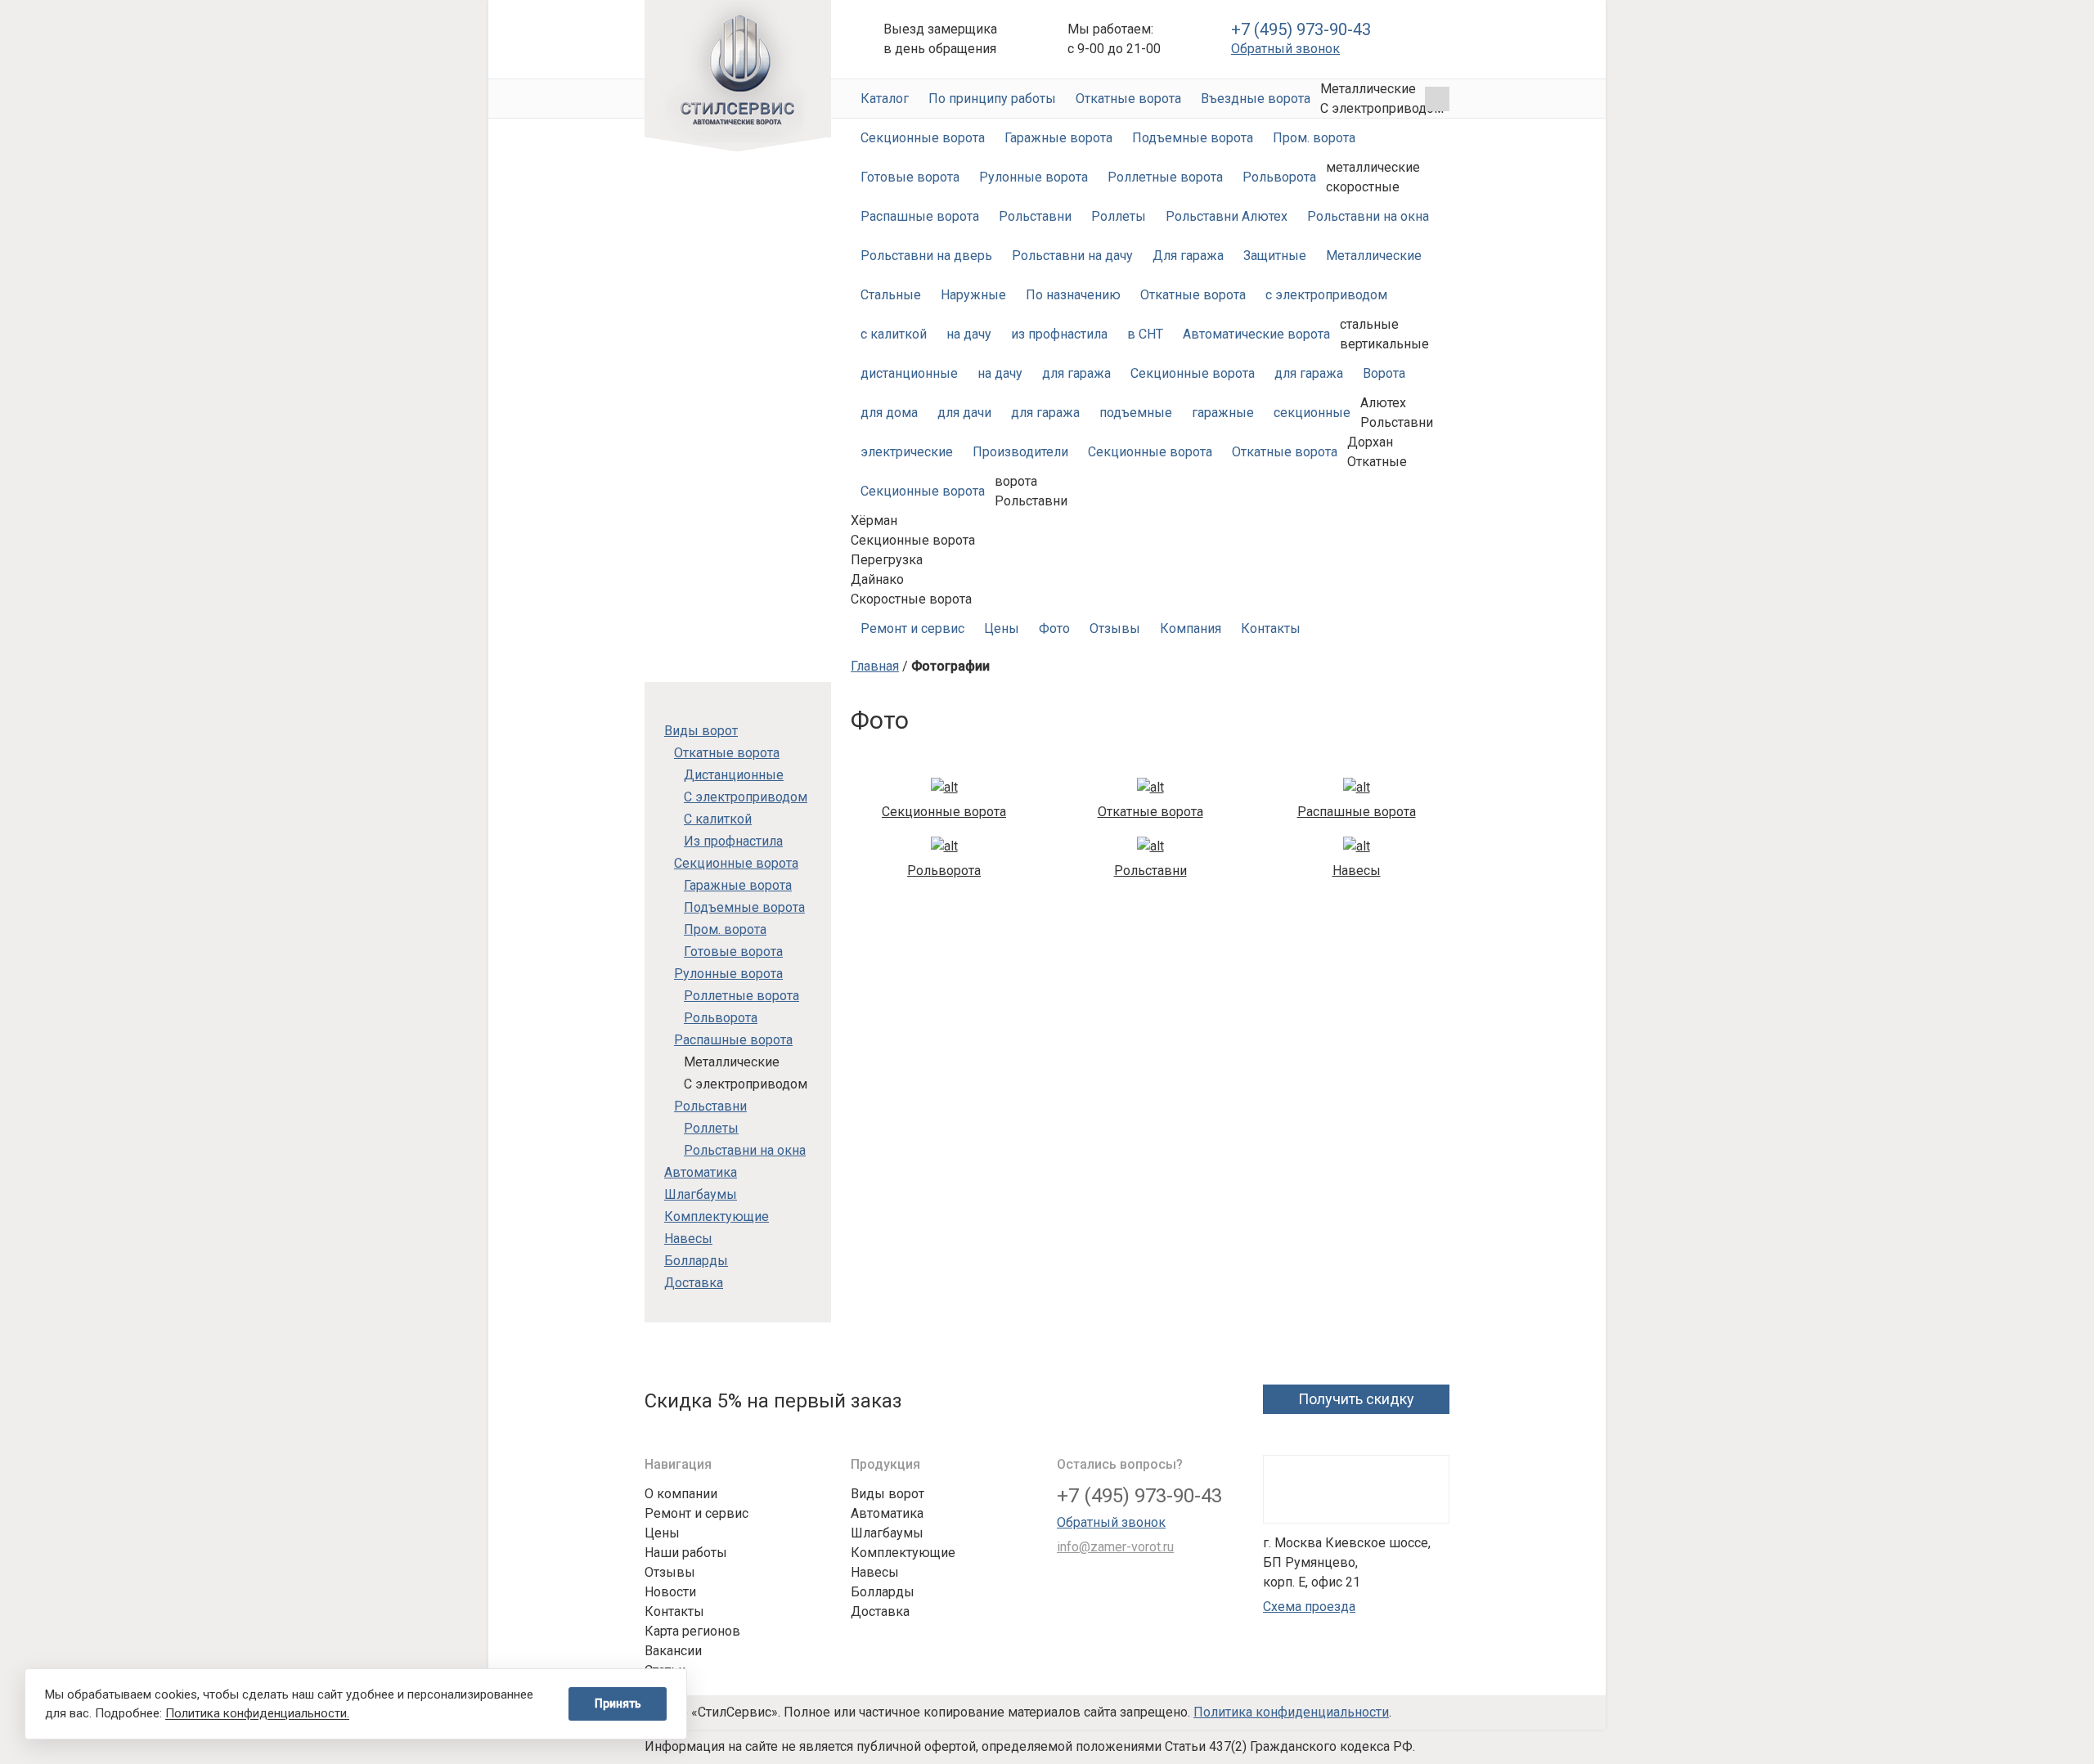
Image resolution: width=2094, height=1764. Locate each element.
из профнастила (1059, 334)
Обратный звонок (1285, 49)
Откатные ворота (1128, 99)
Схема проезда (1309, 1607)
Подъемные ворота (1193, 138)
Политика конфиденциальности (1291, 1712)
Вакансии (673, 1651)
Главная (875, 666)
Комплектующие (717, 1216)
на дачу (969, 334)
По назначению (1073, 295)
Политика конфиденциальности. (257, 1713)
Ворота (1384, 373)
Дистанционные (734, 775)
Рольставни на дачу (1072, 256)
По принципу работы (992, 99)
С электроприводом (746, 797)
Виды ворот (701, 731)
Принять (618, 1703)
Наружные (973, 295)
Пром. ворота (1314, 138)
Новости (670, 1592)
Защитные (1275, 256)
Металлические (1374, 256)
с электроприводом (1326, 295)
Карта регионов (692, 1631)
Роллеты (1119, 216)
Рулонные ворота (1034, 177)
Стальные (891, 295)
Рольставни (1035, 216)
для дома (889, 413)
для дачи (964, 413)
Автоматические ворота (738, 76)
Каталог (885, 99)
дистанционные (909, 373)
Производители (1020, 452)
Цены (1002, 628)
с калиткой (894, 334)
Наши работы (686, 1553)
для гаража (1076, 373)
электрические (907, 452)
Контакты (1271, 628)
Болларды (696, 1261)
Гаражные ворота (1058, 138)
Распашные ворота (920, 216)
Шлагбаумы (701, 1194)
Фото (1054, 628)
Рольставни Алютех (1227, 216)
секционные (1312, 413)
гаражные (1223, 413)
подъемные (1136, 413)
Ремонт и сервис (912, 628)
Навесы (688, 1239)
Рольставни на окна (1368, 216)
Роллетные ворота (1165, 177)
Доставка (694, 1283)
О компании (681, 1494)
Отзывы (1115, 628)
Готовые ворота (910, 177)
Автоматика (701, 1172)
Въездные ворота (1256, 99)
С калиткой (718, 819)
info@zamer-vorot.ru (1115, 1547)
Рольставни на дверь (926, 256)
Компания (1191, 628)
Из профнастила (733, 841)
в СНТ (1145, 334)
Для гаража (1188, 256)
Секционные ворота (923, 138)
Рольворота (1279, 177)
